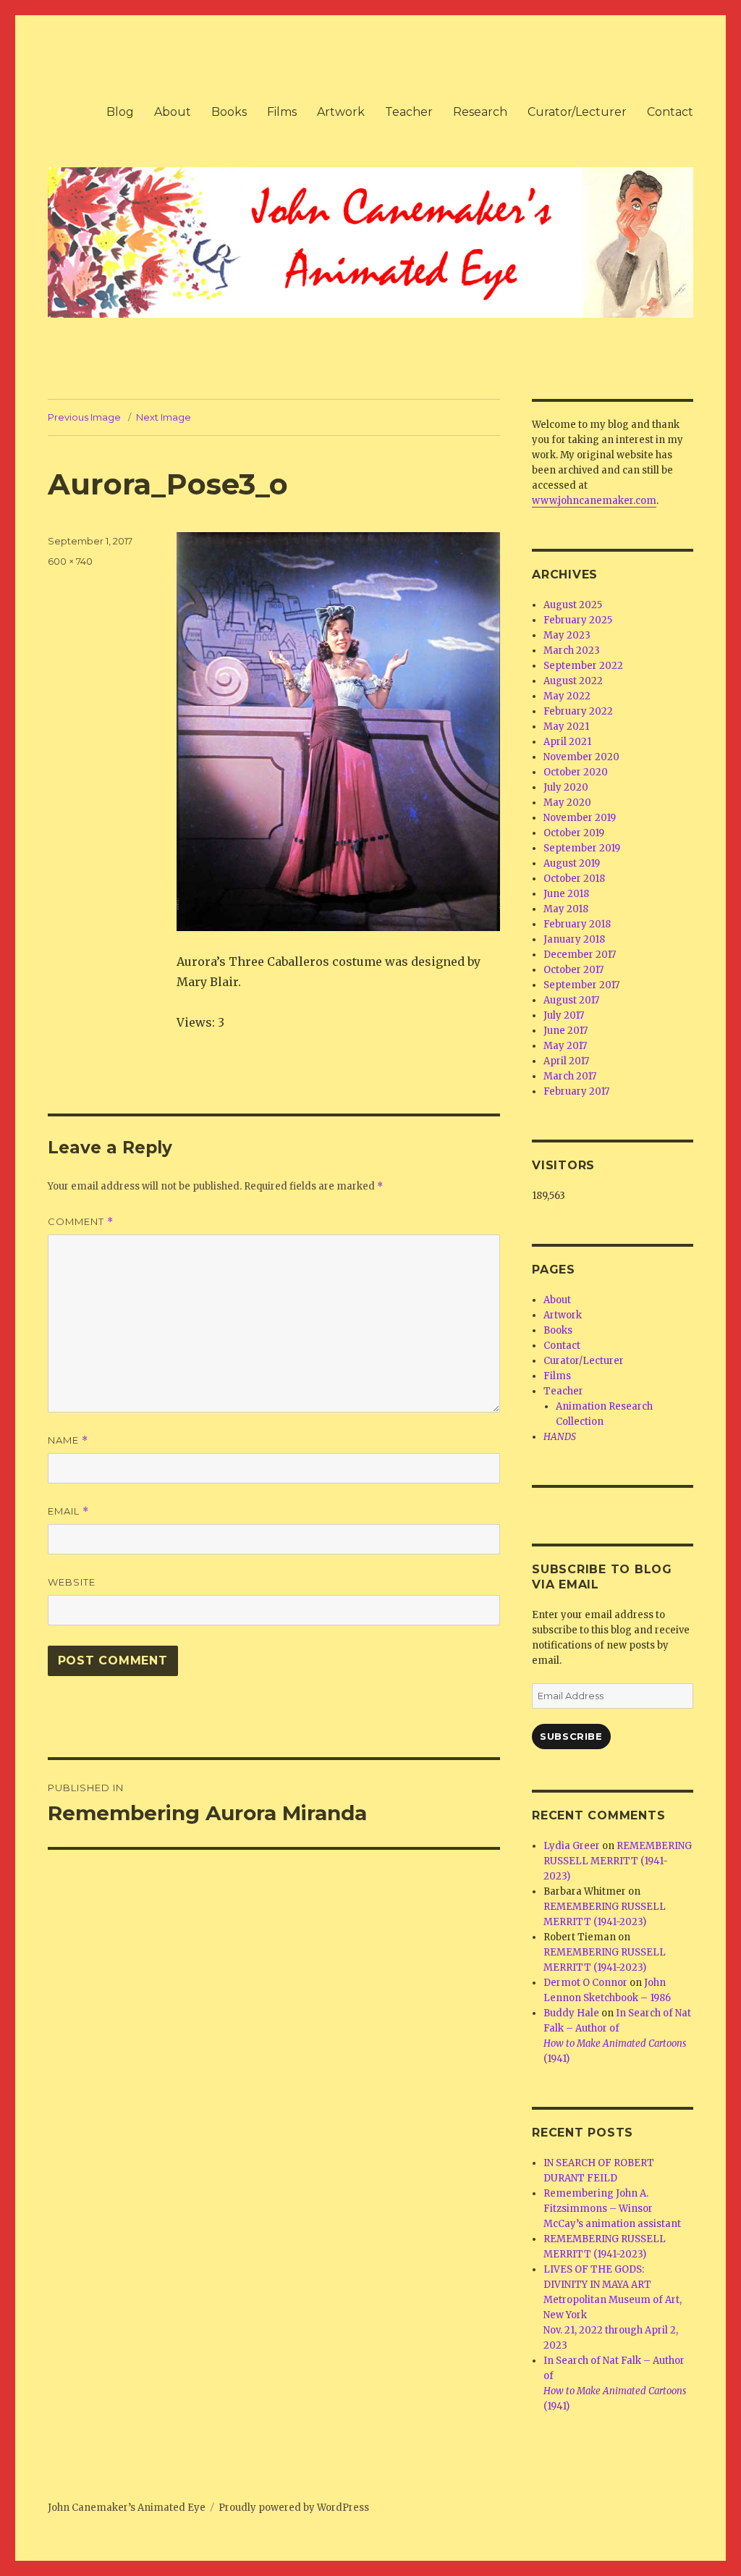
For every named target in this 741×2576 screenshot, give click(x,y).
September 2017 (581, 985)
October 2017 (573, 970)
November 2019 (580, 818)
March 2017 (570, 1076)
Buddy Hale (571, 2013)
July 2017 (564, 1015)
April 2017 (566, 1061)
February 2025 (578, 620)
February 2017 (576, 1091)
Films (282, 112)
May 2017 (565, 1046)
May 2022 (567, 696)
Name (68, 1440)
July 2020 (566, 787)
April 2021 (567, 742)
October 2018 (574, 879)
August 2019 (572, 863)
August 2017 (571, 1000)
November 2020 (581, 757)
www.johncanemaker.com (594, 501)
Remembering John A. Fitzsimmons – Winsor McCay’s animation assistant (612, 2209)
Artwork (341, 112)
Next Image (164, 417)
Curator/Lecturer (577, 112)
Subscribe (571, 1736)
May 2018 (566, 909)
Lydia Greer (572, 1846)
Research (480, 112)
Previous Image (84, 417)
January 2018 (574, 939)
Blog (120, 112)
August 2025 (573, 605)
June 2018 (566, 894)
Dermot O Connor (585, 1983)
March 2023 (572, 651)
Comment (81, 1222)
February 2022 (578, 711)
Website (72, 1582)
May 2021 (566, 727)
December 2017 (580, 955)
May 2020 (567, 803)
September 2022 (583, 666)
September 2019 (582, 848)
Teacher (409, 112)
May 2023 (567, 635)
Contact (670, 112)
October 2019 (574, 833)
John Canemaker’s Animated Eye (127, 2508)
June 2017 (566, 1031)
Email (68, 1511)
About (173, 112)
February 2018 (577, 924)
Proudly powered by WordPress (294, 2508)
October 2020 (576, 772)
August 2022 (573, 681)
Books (229, 112)
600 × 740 (70, 561)
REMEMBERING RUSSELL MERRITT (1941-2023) (618, 1861)
